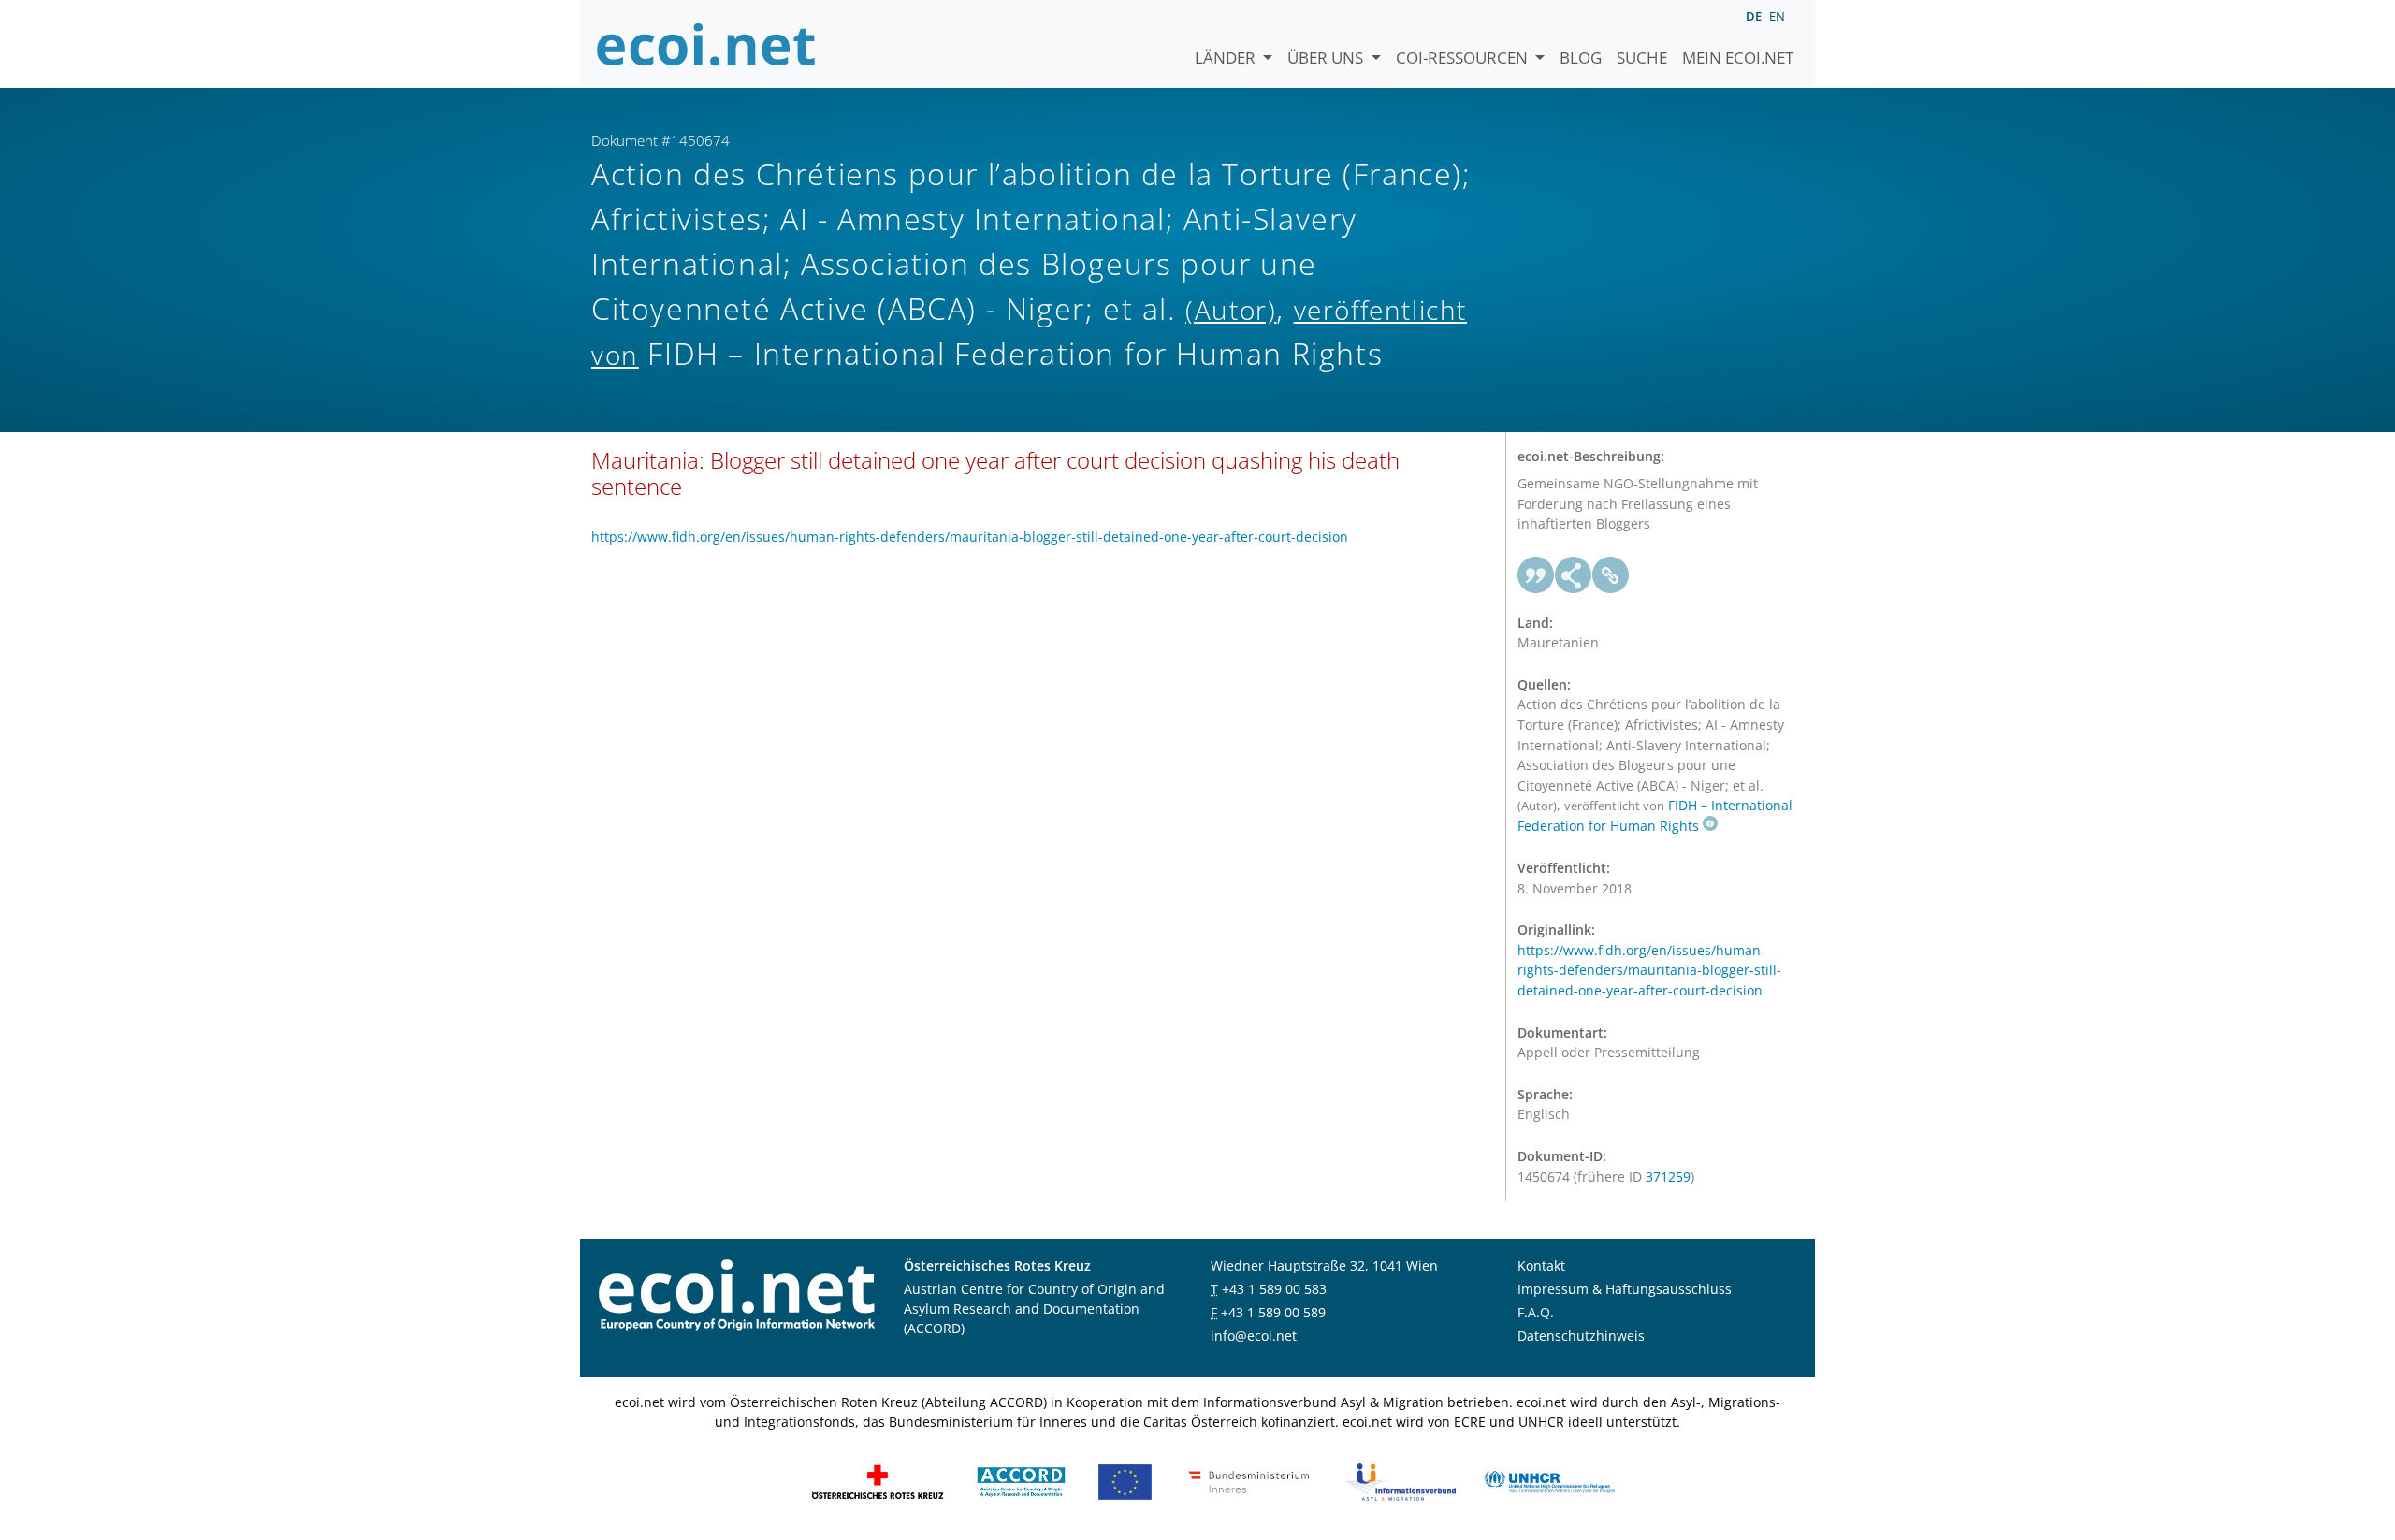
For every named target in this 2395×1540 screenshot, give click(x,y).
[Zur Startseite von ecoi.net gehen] (706, 44)
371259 (1668, 1177)
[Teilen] (1574, 575)
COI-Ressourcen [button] (1464, 58)
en (1777, 16)
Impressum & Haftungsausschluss (1625, 1289)
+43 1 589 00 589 (1273, 1312)
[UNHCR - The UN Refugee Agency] (1549, 1480)
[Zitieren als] (1536, 575)
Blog (1581, 58)
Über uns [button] (1327, 58)
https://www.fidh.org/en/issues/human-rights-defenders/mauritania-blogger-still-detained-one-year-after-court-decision (970, 537)
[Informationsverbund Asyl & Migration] (1401, 1480)
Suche (1642, 58)
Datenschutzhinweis (1581, 1336)
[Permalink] (1611, 575)
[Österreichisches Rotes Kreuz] (878, 1480)
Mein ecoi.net (1738, 58)
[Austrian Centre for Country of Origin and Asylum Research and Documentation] (1021, 1480)
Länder (1227, 58)
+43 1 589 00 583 (1274, 1289)
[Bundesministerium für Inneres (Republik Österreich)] (1249, 1480)
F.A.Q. (1536, 1312)
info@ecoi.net (1254, 1336)
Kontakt (1541, 1265)
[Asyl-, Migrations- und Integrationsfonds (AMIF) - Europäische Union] (1125, 1480)
